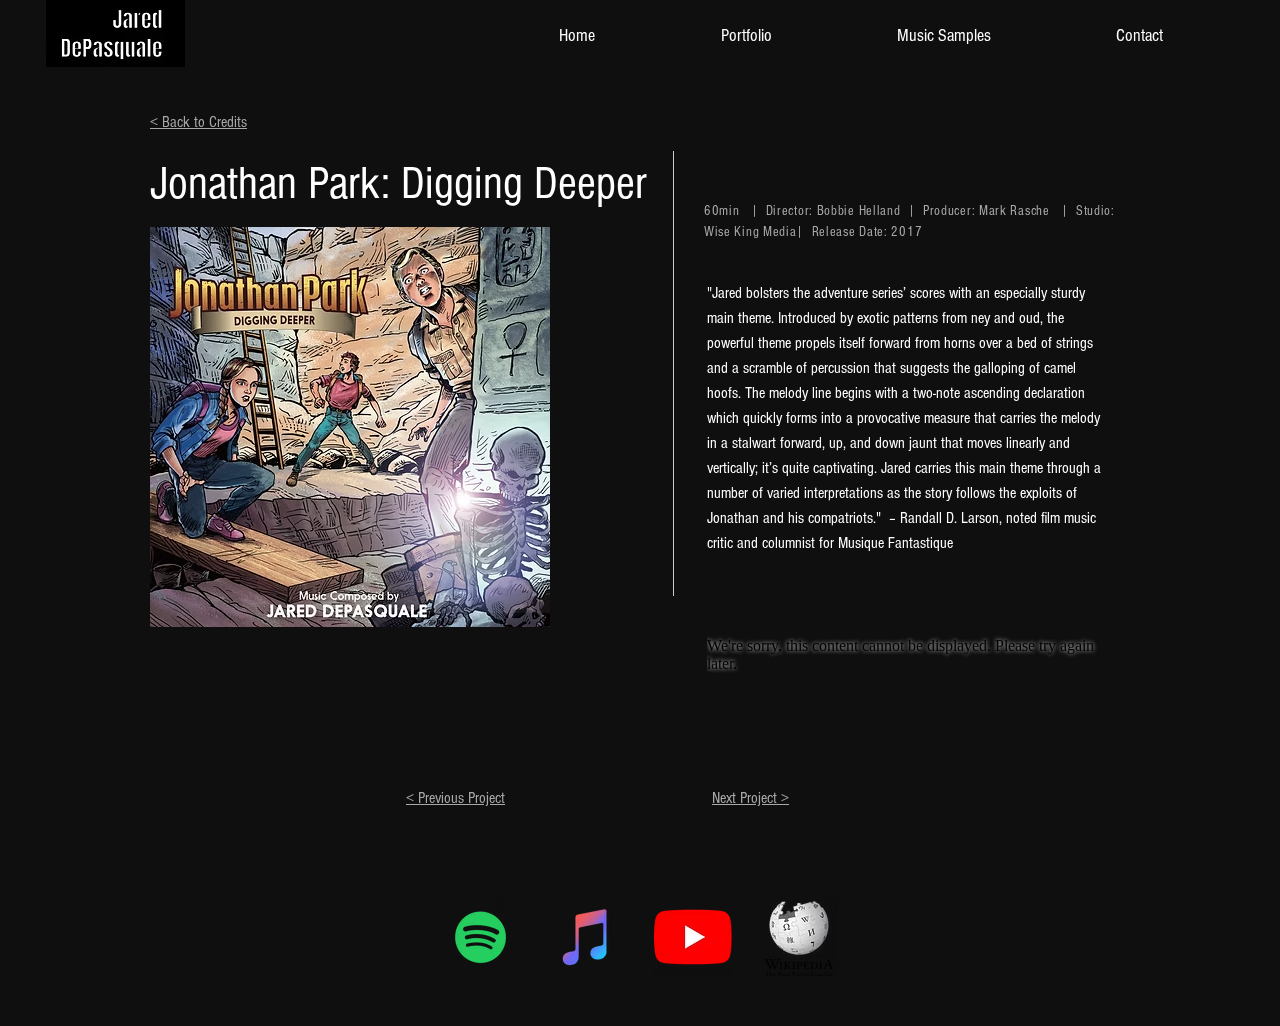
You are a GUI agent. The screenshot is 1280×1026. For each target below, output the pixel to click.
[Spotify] (481, 937)
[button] (746, 36)
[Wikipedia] (799, 937)
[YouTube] (693, 937)
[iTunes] (587, 937)
